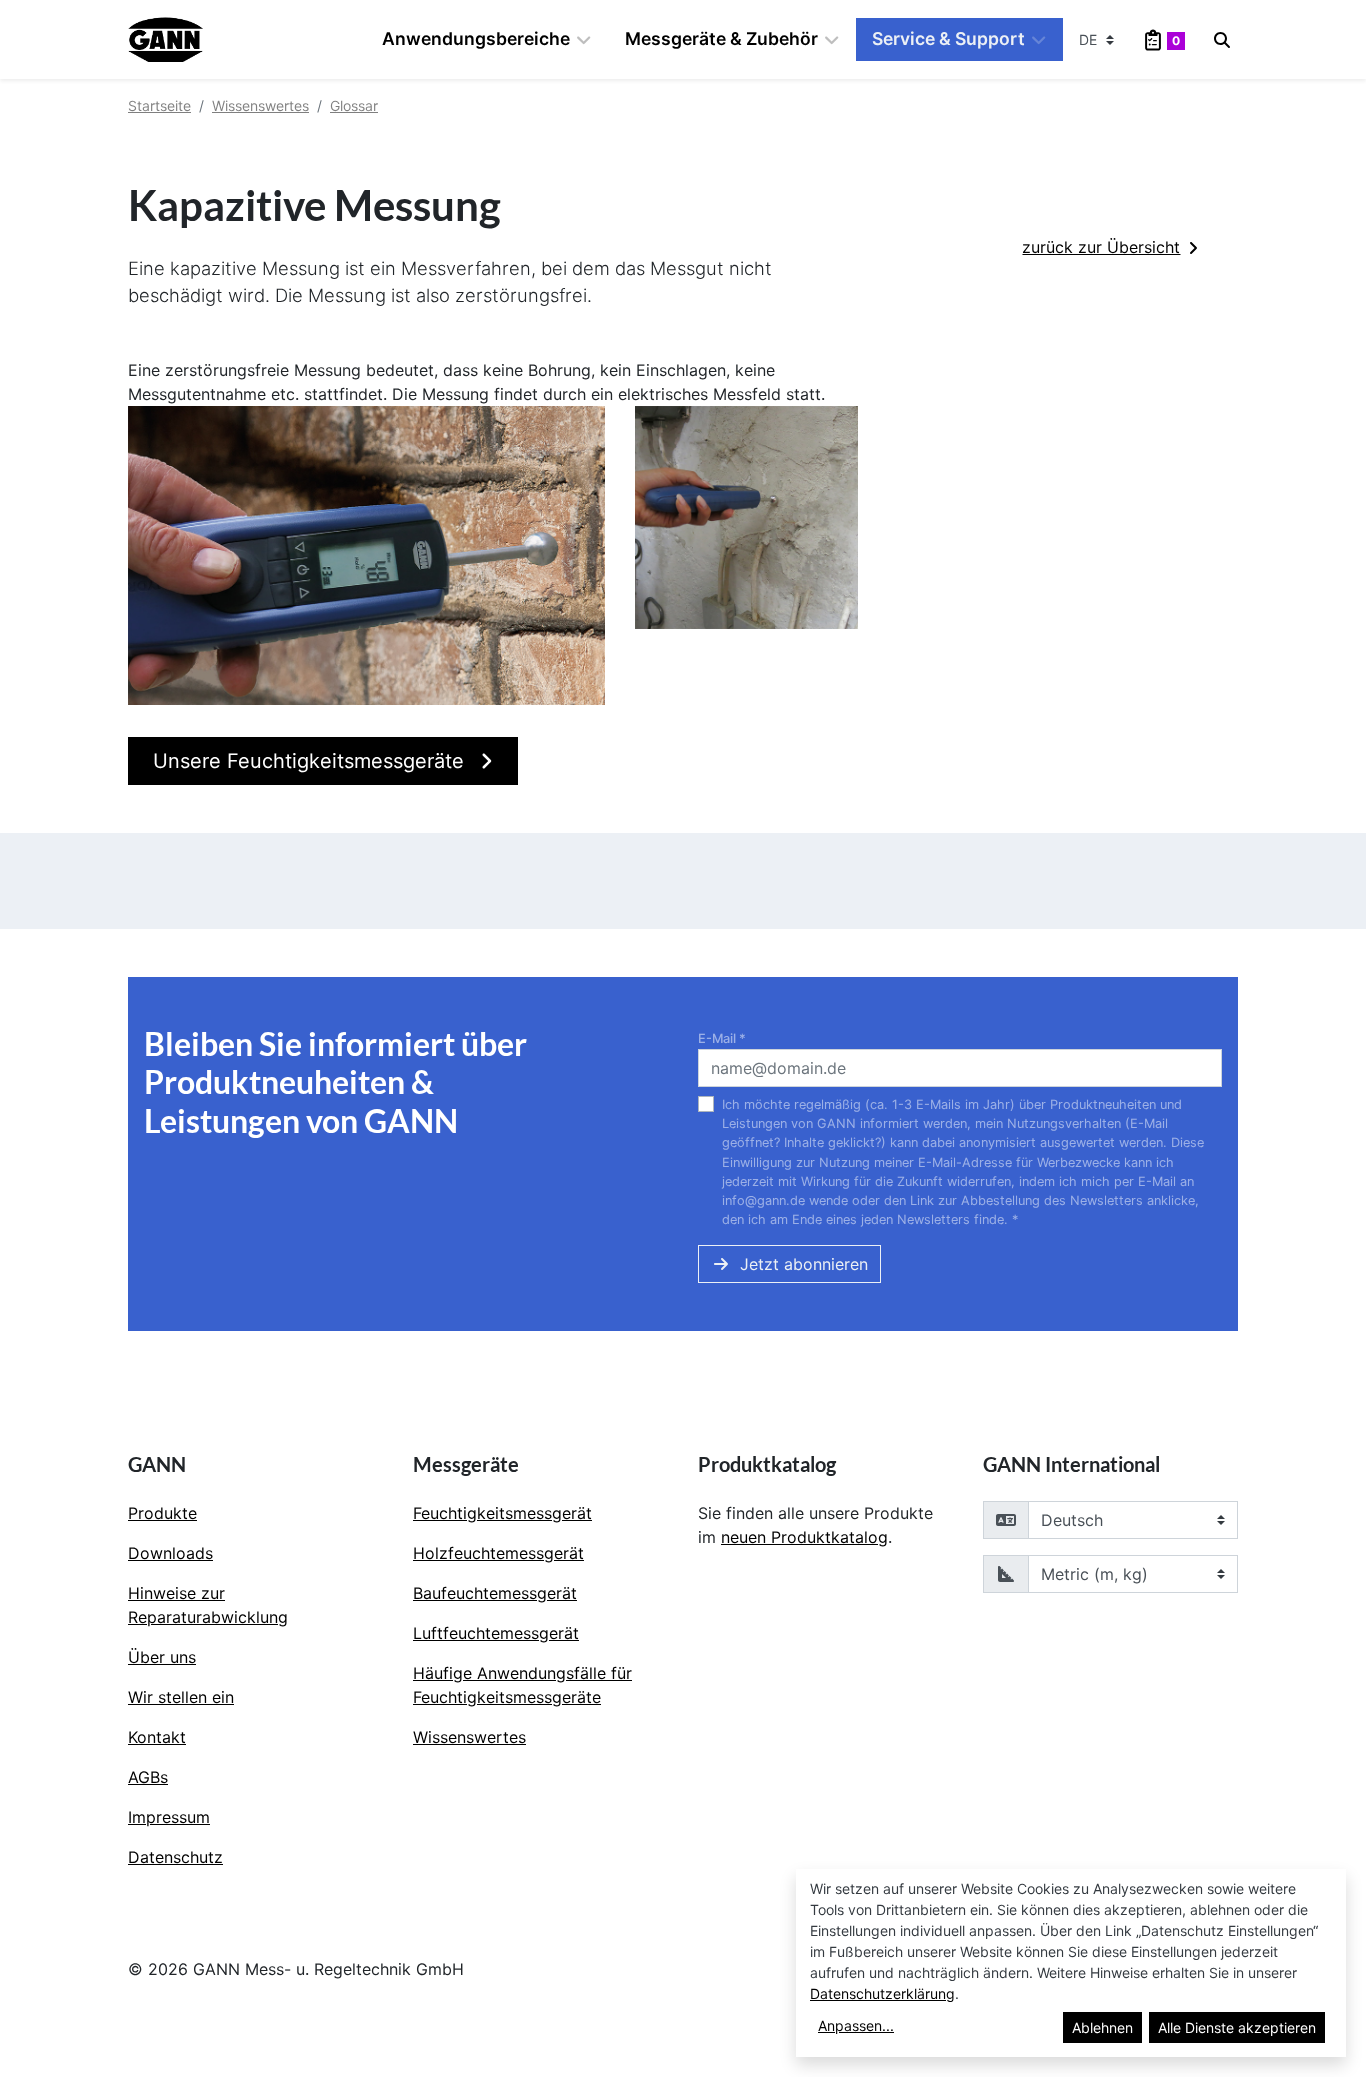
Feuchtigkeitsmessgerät (502, 1513)
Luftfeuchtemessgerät (496, 1633)
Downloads (170, 1553)
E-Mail (722, 1038)
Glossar (354, 105)
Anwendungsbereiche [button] (476, 38)
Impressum (169, 1817)
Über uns (162, 1657)
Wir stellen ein (181, 1697)
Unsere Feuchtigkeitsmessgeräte (311, 761)
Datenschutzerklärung (882, 1993)
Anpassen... (856, 2025)
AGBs (148, 1777)
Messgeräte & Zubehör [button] (721, 38)
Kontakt (157, 1737)
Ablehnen (1102, 2027)
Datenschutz (175, 1857)
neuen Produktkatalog (804, 1537)
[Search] (1222, 40)
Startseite (159, 105)
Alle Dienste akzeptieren (1237, 2027)
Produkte (162, 1513)
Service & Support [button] (948, 38)
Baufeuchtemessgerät (495, 1593)
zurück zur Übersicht (1101, 247)
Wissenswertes (260, 105)
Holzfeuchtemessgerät (498, 1553)
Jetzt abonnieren (804, 1264)
